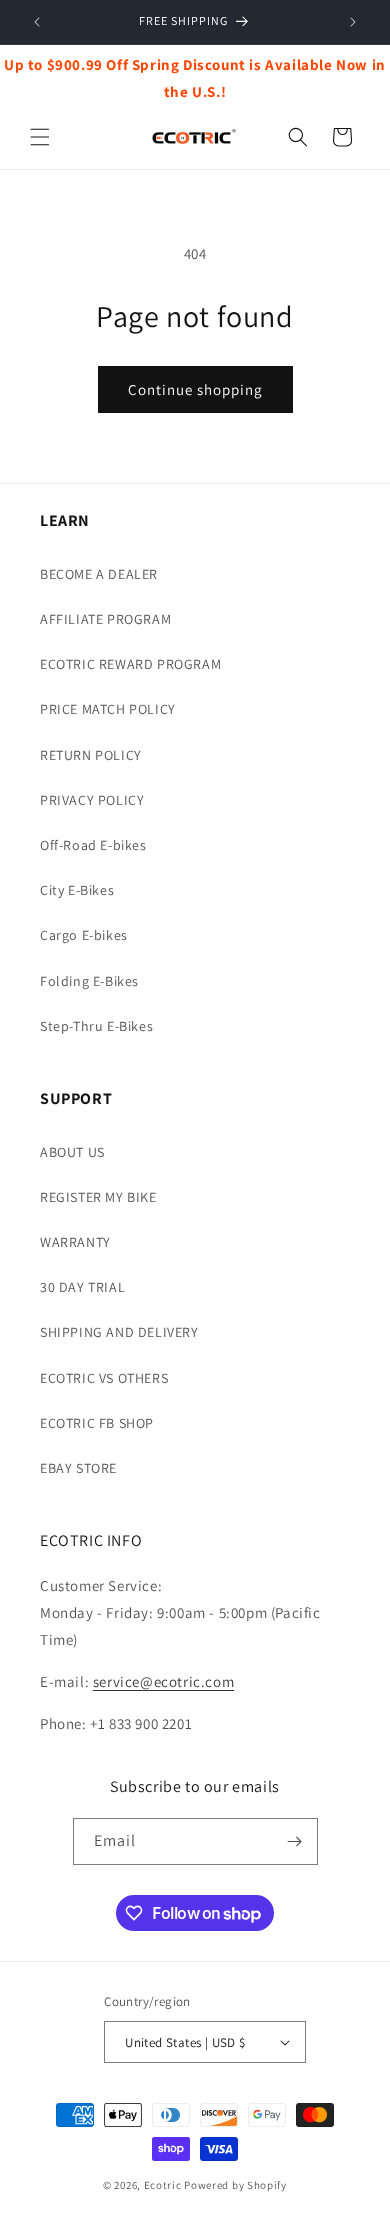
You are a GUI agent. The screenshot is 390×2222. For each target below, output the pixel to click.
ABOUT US (72, 1152)
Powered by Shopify (235, 2185)
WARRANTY (75, 1242)
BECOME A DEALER (99, 574)
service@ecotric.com (163, 1681)
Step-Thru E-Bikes (96, 1026)
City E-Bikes (77, 890)
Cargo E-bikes (84, 935)
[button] (40, 137)
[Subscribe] (295, 1841)
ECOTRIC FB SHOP (97, 1423)
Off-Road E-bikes (93, 845)
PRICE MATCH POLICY (108, 709)
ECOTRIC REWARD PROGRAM (130, 664)
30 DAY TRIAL (82, 1287)
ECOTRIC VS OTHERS (104, 1378)
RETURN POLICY (91, 755)
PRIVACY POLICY (92, 800)
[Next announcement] (353, 22)
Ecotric (163, 2185)
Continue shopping (195, 389)
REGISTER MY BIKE (98, 1197)
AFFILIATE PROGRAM (105, 619)
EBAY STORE (78, 1468)
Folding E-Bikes (89, 981)
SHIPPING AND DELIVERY (119, 1332)
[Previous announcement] (37, 22)
